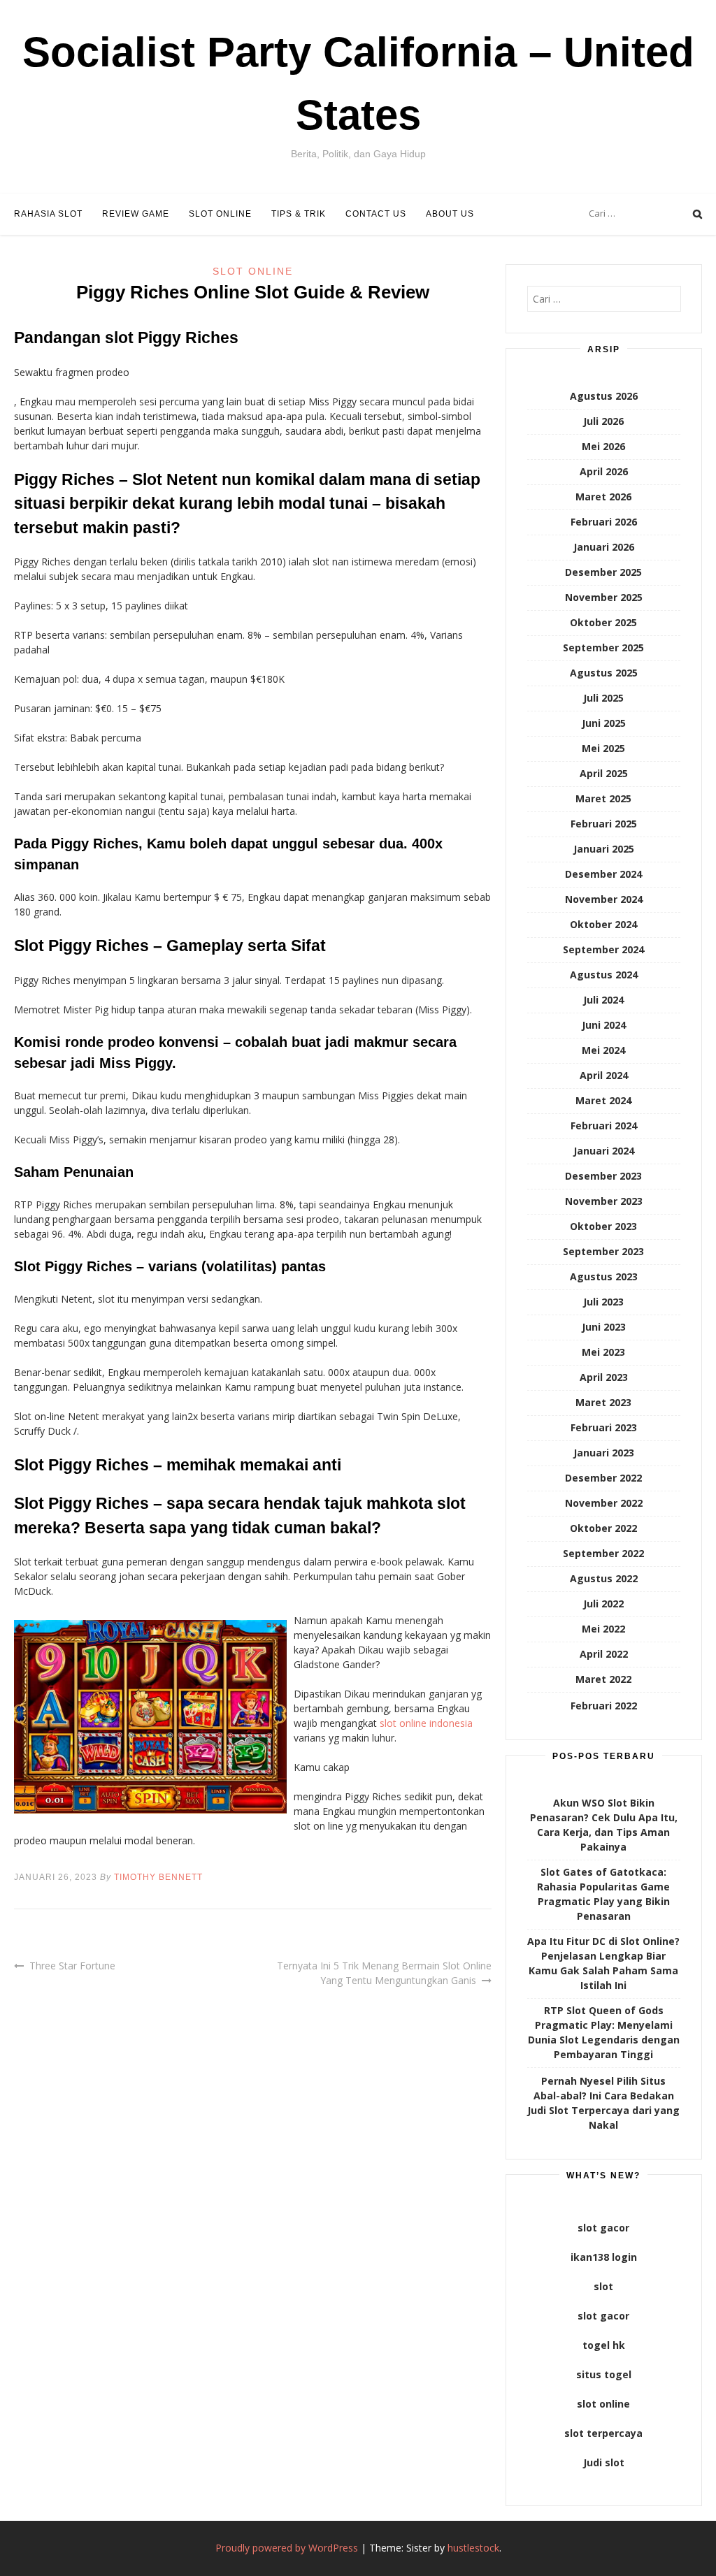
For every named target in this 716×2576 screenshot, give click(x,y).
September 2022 (603, 1553)
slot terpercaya (603, 2433)
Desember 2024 (603, 874)
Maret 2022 (603, 1679)
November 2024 (604, 899)
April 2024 (604, 1075)
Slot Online (220, 214)
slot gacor (603, 2228)
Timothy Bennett (158, 1877)
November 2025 (604, 597)
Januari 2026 (604, 547)
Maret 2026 (603, 497)
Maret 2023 (603, 1402)
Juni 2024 (604, 1025)
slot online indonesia (426, 1723)
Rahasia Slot (48, 214)
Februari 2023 (604, 1427)
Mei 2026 (603, 446)
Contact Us (376, 214)
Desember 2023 (603, 1176)
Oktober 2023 (603, 1226)
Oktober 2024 (603, 924)
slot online (603, 2404)
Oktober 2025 (603, 622)
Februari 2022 (604, 1706)
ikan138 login (604, 2257)
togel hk (604, 2345)
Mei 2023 (603, 1352)
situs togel (604, 2374)
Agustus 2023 (604, 1276)
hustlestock (473, 2548)
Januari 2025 (604, 849)
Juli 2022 (603, 1604)
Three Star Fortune (72, 1966)
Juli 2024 (603, 1000)
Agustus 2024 (604, 975)
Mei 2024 (603, 1050)
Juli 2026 (603, 421)
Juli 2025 (603, 698)
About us (450, 214)
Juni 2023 (604, 1327)
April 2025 (604, 773)
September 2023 (603, 1251)
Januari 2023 (604, 1453)
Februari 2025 (604, 824)
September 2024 (603, 949)
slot (603, 2286)
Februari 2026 (604, 522)
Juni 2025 (604, 723)
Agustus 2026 (604, 396)
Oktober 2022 (603, 1528)
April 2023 (604, 1377)
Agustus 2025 (604, 673)
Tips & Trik (299, 214)
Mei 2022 (603, 1629)
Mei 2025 (603, 748)
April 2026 (604, 471)
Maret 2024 (603, 1100)
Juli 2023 (603, 1302)
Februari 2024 (604, 1126)
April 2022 (604, 1654)
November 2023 (604, 1201)
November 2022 (604, 1503)
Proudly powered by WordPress (287, 2548)
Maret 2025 (603, 798)
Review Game (136, 214)
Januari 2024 (604, 1151)
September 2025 (603, 647)
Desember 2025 (603, 572)
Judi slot (604, 2462)
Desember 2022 (603, 1478)
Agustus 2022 (604, 1578)
